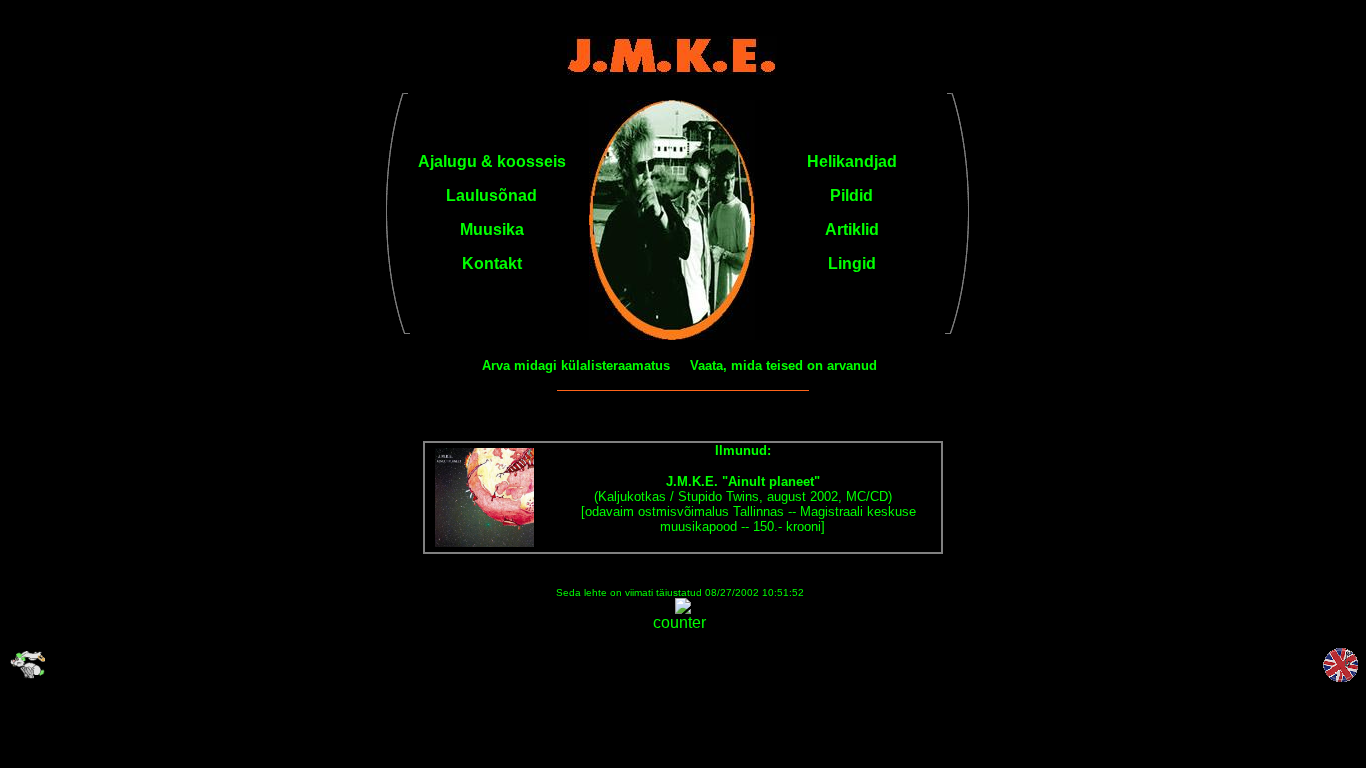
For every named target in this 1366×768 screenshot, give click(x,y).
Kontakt (492, 263)
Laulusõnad (491, 195)
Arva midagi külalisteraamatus (576, 365)
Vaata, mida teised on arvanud (783, 365)
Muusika (492, 229)
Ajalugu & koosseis (492, 161)
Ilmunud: (743, 450)
